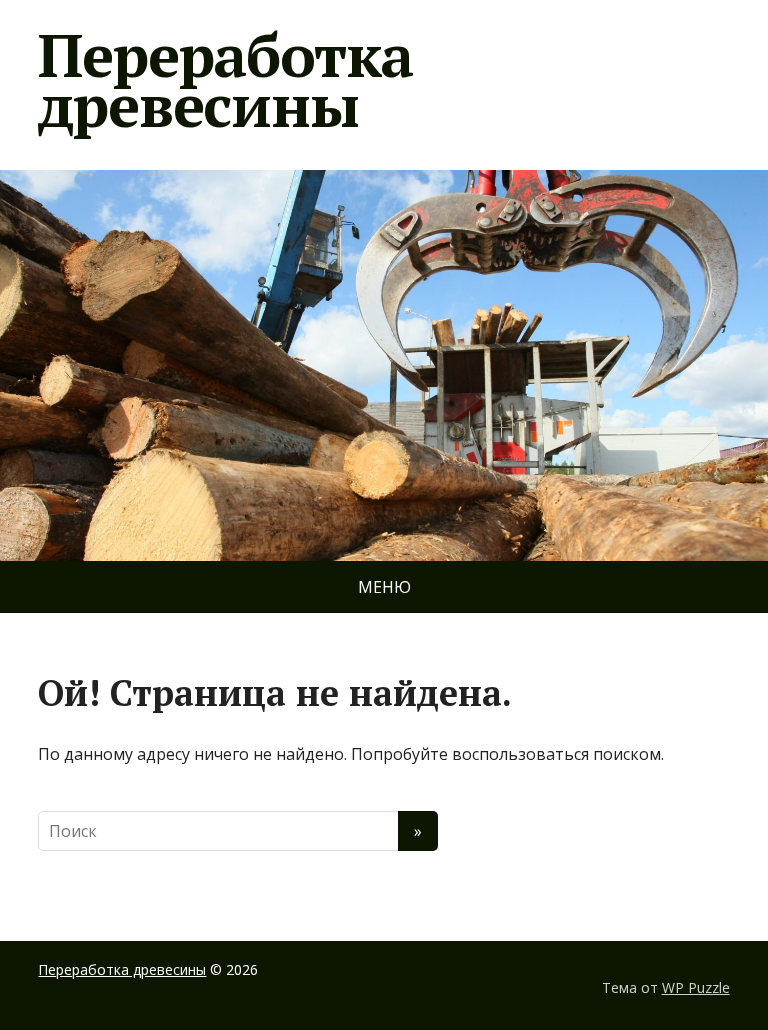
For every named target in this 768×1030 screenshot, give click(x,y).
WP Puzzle (696, 987)
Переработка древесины (225, 80)
